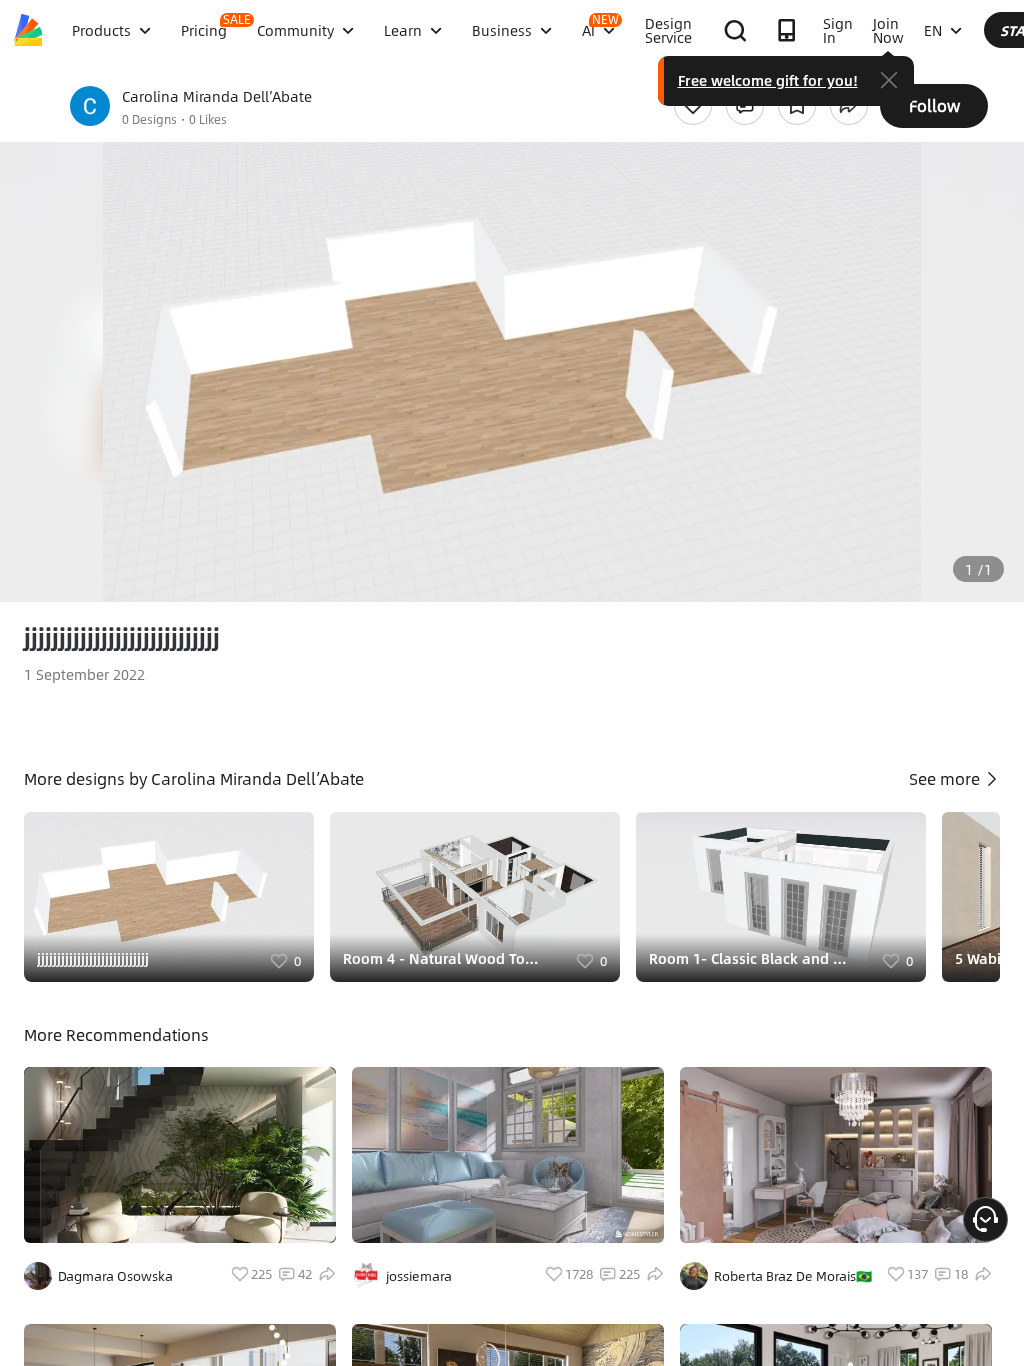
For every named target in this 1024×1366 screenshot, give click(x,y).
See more (946, 778)
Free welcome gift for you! (768, 80)
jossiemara (419, 1276)
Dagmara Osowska (115, 1276)
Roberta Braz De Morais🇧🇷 (793, 1276)
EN (933, 30)
